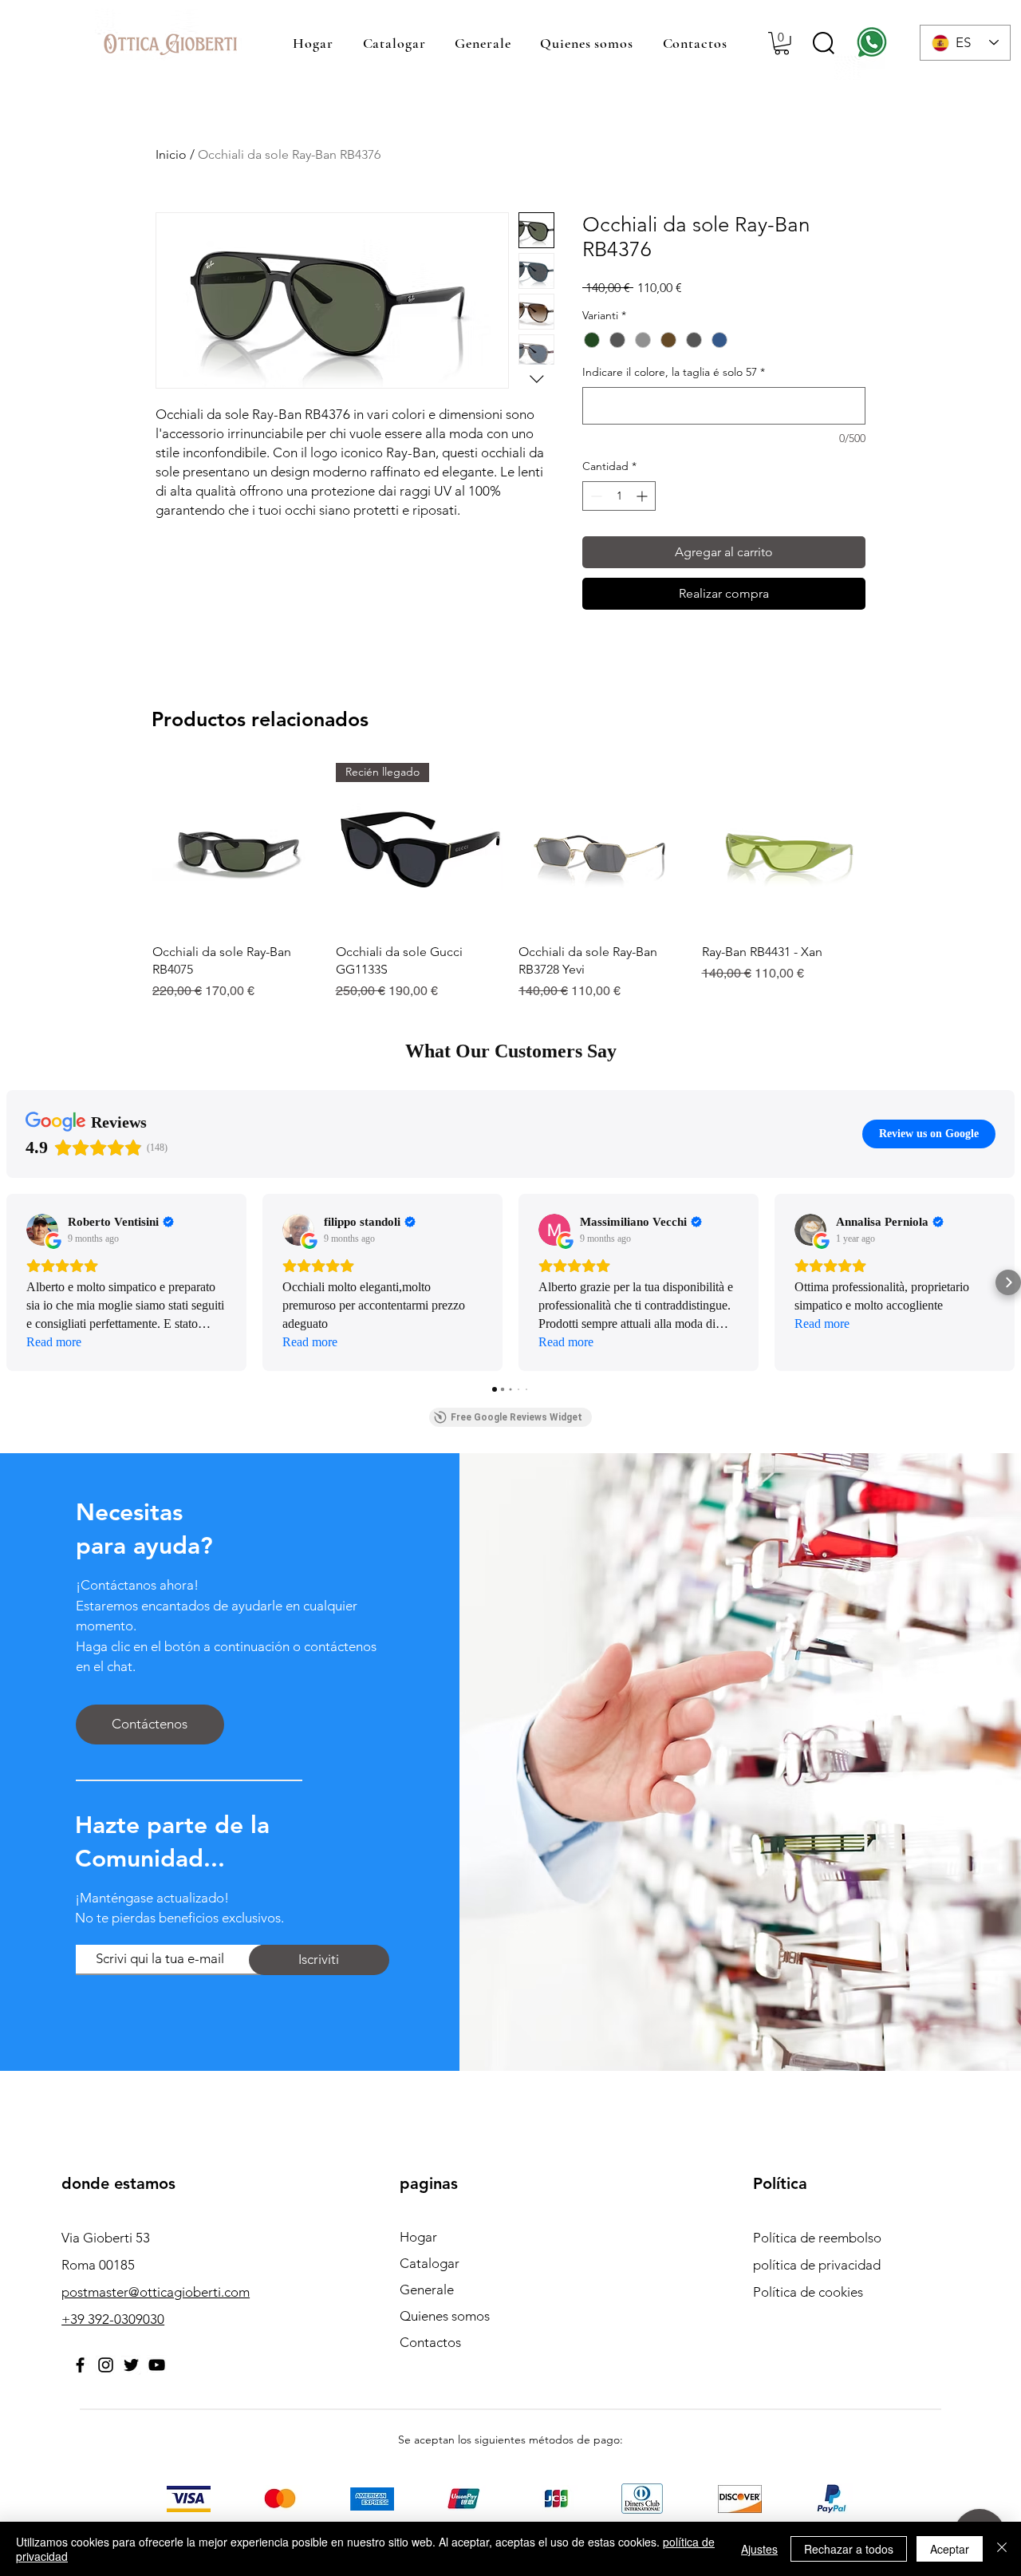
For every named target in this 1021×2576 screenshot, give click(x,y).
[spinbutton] (619, 496)
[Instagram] (106, 2365)
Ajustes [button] (759, 2549)
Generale (427, 2290)
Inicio (171, 154)
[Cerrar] (1002, 2549)
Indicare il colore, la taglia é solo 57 (674, 372)
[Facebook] (80, 2365)
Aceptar (950, 2549)
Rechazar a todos (849, 2549)
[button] (782, 43)
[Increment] (643, 496)
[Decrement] (595, 496)
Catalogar (430, 2263)
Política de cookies (808, 2292)
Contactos (430, 2342)
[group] (510, 882)
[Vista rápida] (236, 847)
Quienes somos (445, 2316)
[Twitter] (131, 2365)
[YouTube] (157, 2365)
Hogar (418, 2237)
